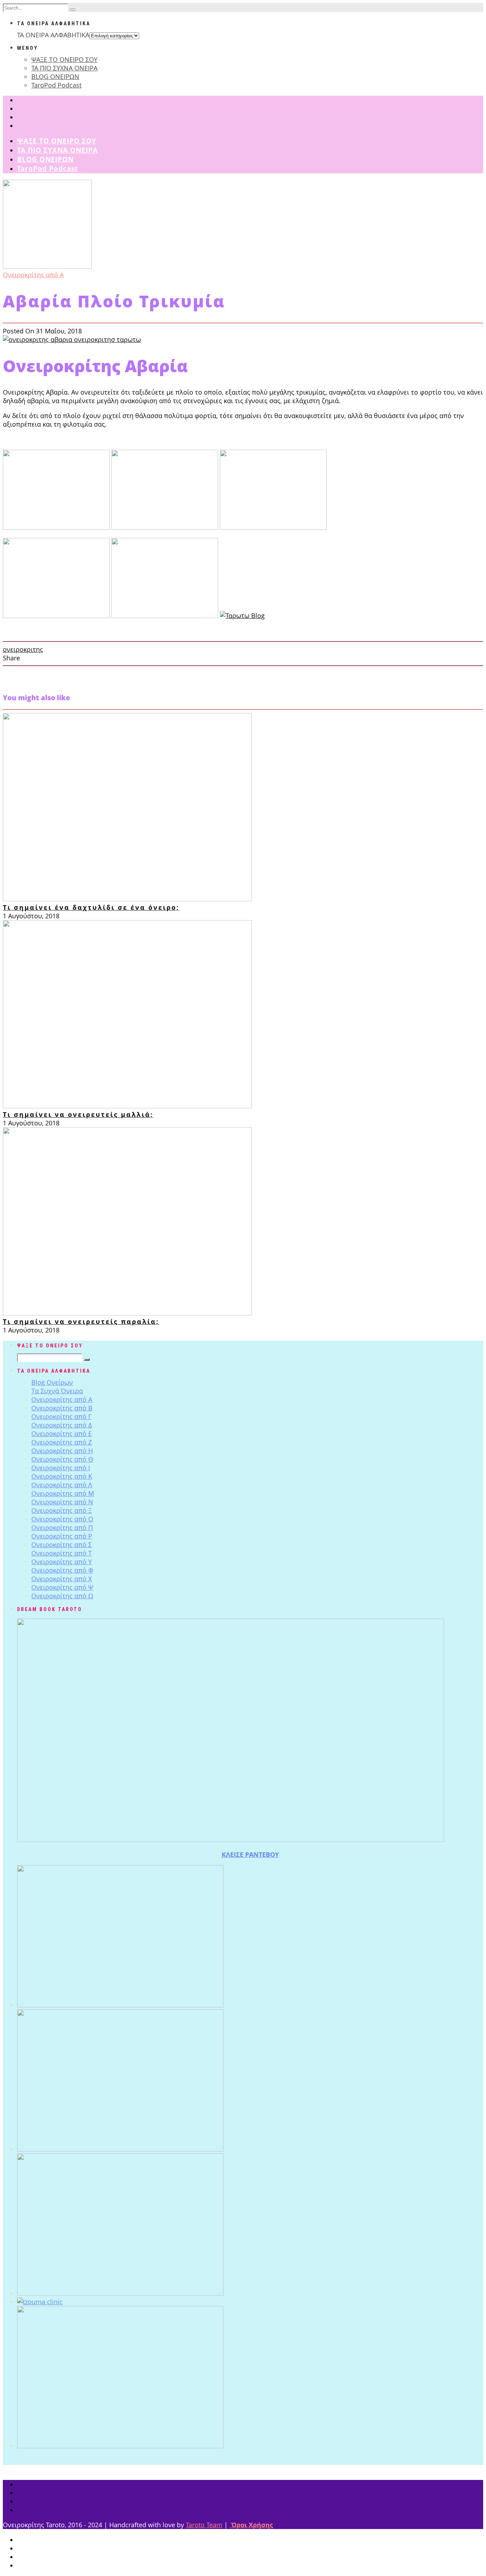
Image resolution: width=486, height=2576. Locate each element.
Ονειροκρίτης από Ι (61, 1468)
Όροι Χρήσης (251, 2525)
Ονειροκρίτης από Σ (62, 1545)
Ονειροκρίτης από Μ (63, 1493)
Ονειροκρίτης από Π (62, 1527)
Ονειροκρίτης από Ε (62, 1434)
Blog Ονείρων (52, 1382)
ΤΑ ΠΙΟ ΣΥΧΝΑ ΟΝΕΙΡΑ (64, 68)
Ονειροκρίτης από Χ (62, 1579)
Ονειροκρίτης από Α (33, 275)
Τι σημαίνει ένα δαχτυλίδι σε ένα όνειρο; (91, 907)
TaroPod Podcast (56, 85)
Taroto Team (204, 2525)
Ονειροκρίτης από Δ (62, 1425)
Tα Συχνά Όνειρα (57, 1391)
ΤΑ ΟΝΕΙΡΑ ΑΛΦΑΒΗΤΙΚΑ (53, 35)
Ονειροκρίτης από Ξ (62, 1510)
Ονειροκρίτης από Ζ (62, 1442)
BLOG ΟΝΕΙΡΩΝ (55, 76)
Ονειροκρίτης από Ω (62, 1596)
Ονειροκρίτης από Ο (62, 1519)
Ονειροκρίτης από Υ (62, 1562)
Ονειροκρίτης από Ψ (62, 1587)
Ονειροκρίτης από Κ (62, 1476)
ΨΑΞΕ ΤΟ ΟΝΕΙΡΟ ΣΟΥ (64, 59)
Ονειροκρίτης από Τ (62, 1553)
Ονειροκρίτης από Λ (62, 1485)
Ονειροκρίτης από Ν (62, 1502)
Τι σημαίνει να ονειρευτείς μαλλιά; (78, 1114)
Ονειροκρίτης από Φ (62, 1570)
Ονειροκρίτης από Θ (62, 1459)
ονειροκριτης (23, 649)
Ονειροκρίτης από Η (62, 1451)
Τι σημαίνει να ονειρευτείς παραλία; (81, 1321)
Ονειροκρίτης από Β (62, 1408)
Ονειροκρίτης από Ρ (62, 1536)
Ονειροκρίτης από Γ (61, 1416)
